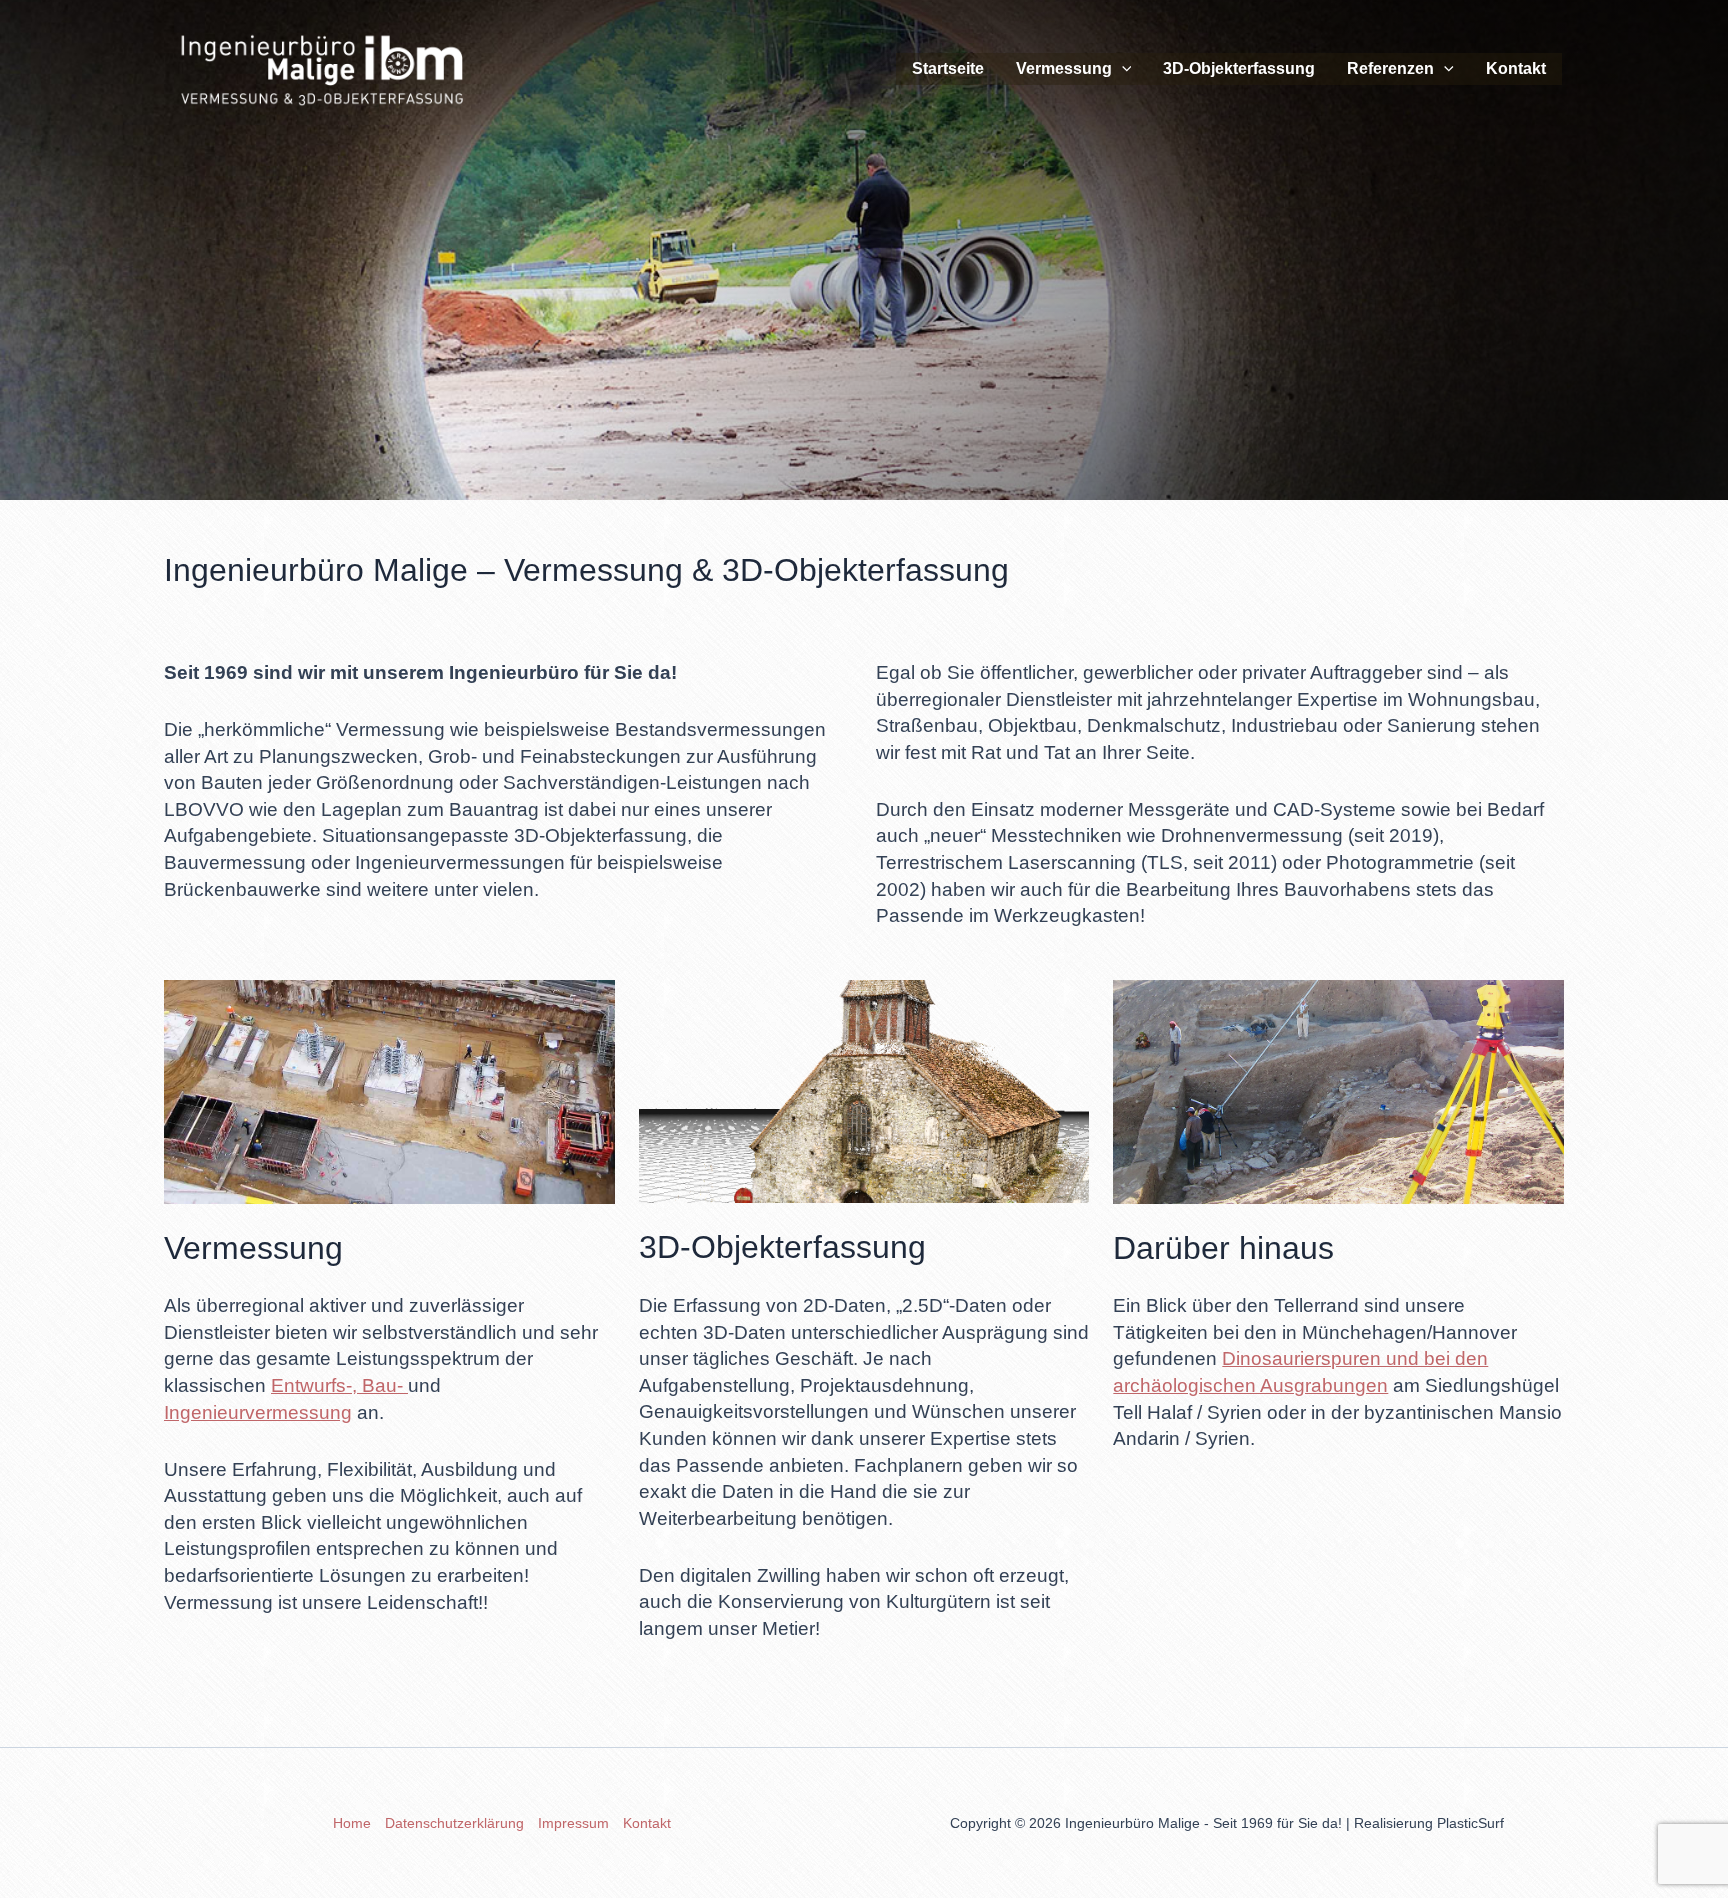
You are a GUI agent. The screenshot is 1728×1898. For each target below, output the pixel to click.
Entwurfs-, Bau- (339, 1385)
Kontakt (1516, 68)
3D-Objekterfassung (1239, 68)
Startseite (948, 68)
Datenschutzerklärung (454, 1823)
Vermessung (1064, 68)
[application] (1122, 69)
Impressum (573, 1823)
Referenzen (1390, 68)
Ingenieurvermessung (258, 1412)
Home (352, 1823)
